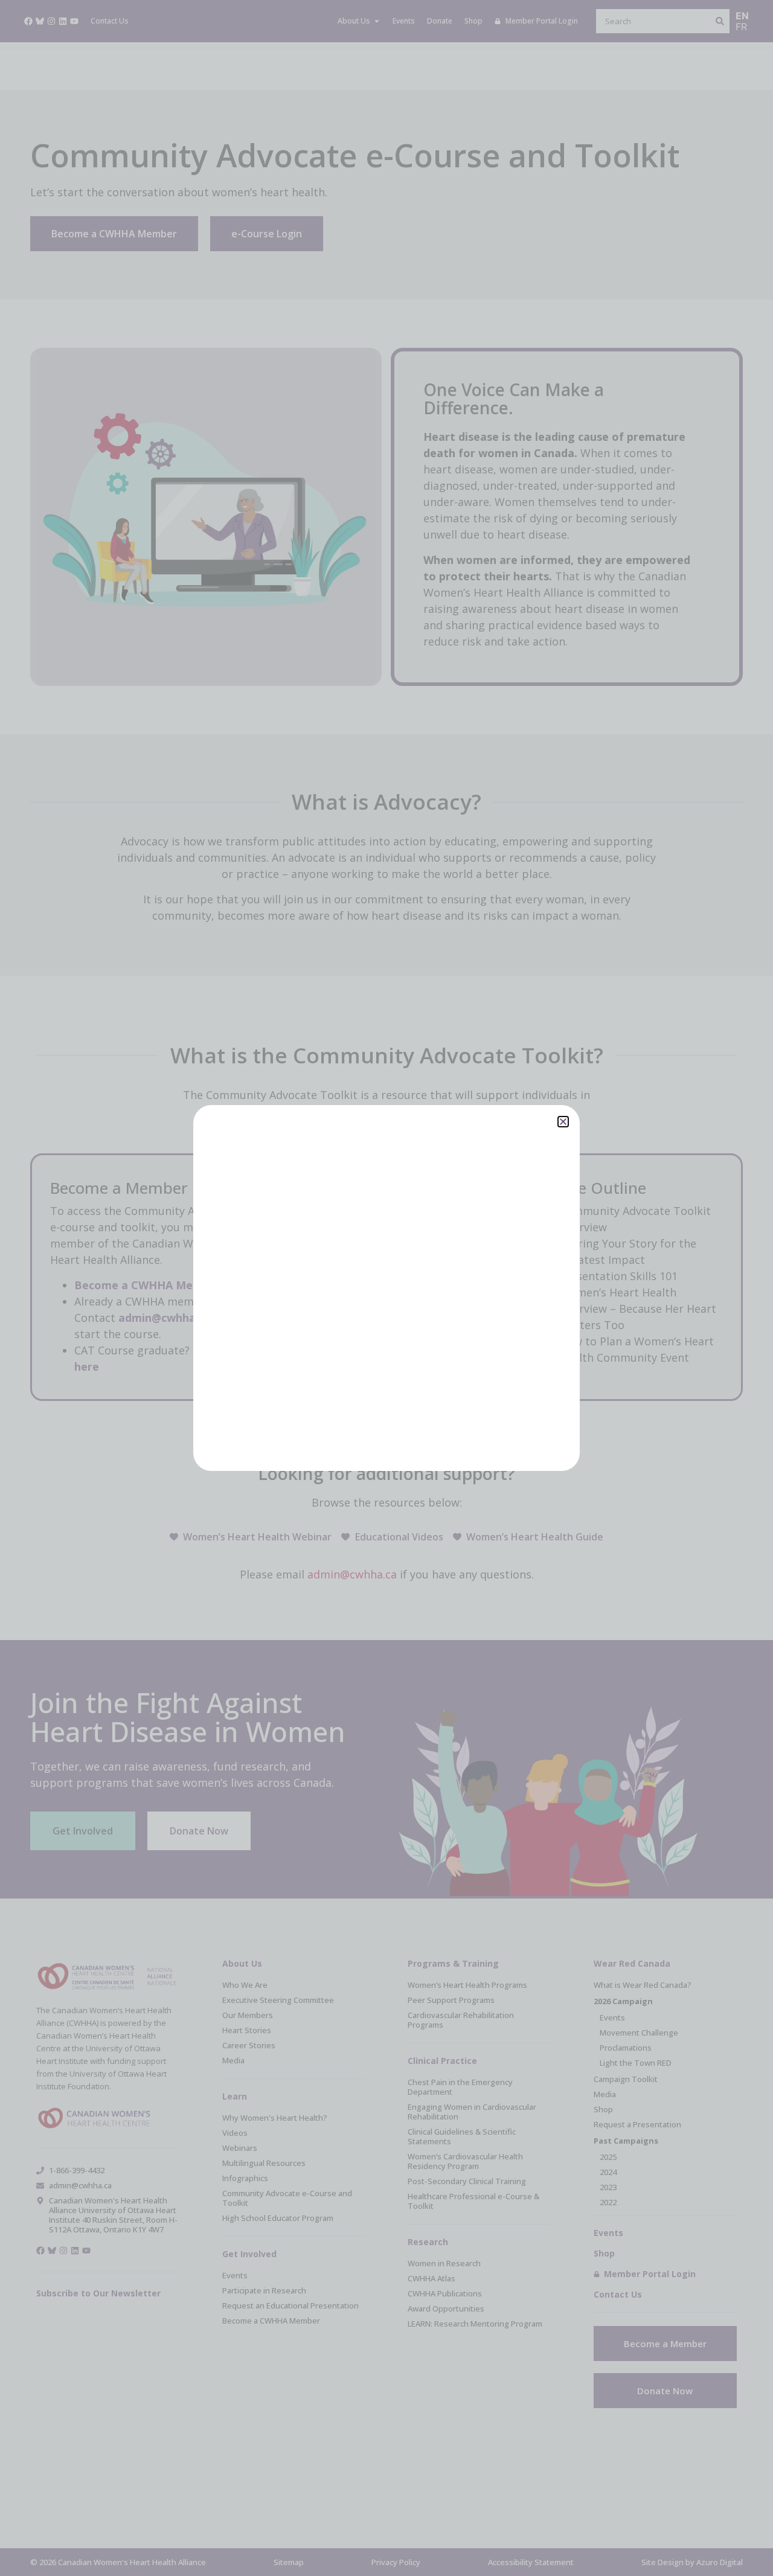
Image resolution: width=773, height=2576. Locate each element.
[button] (563, 1122)
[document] (386, 1288)
